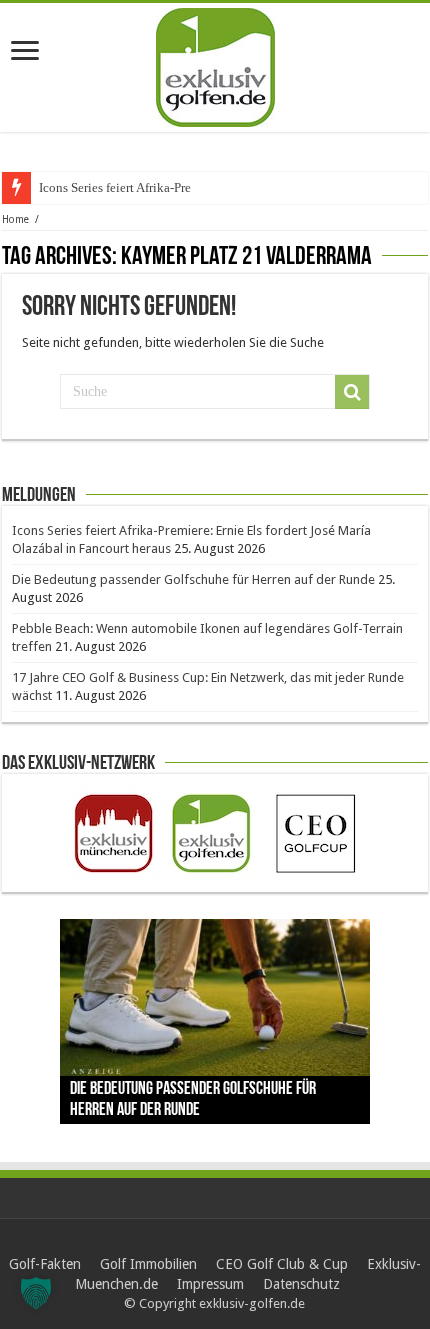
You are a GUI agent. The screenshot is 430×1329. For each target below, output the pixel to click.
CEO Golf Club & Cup (282, 1264)
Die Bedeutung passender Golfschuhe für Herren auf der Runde (193, 579)
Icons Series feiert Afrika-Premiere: (132, 187)
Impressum (210, 1284)
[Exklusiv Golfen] (215, 64)
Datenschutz (301, 1284)
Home (15, 219)
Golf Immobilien (148, 1264)
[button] (36, 1293)
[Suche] (352, 392)
